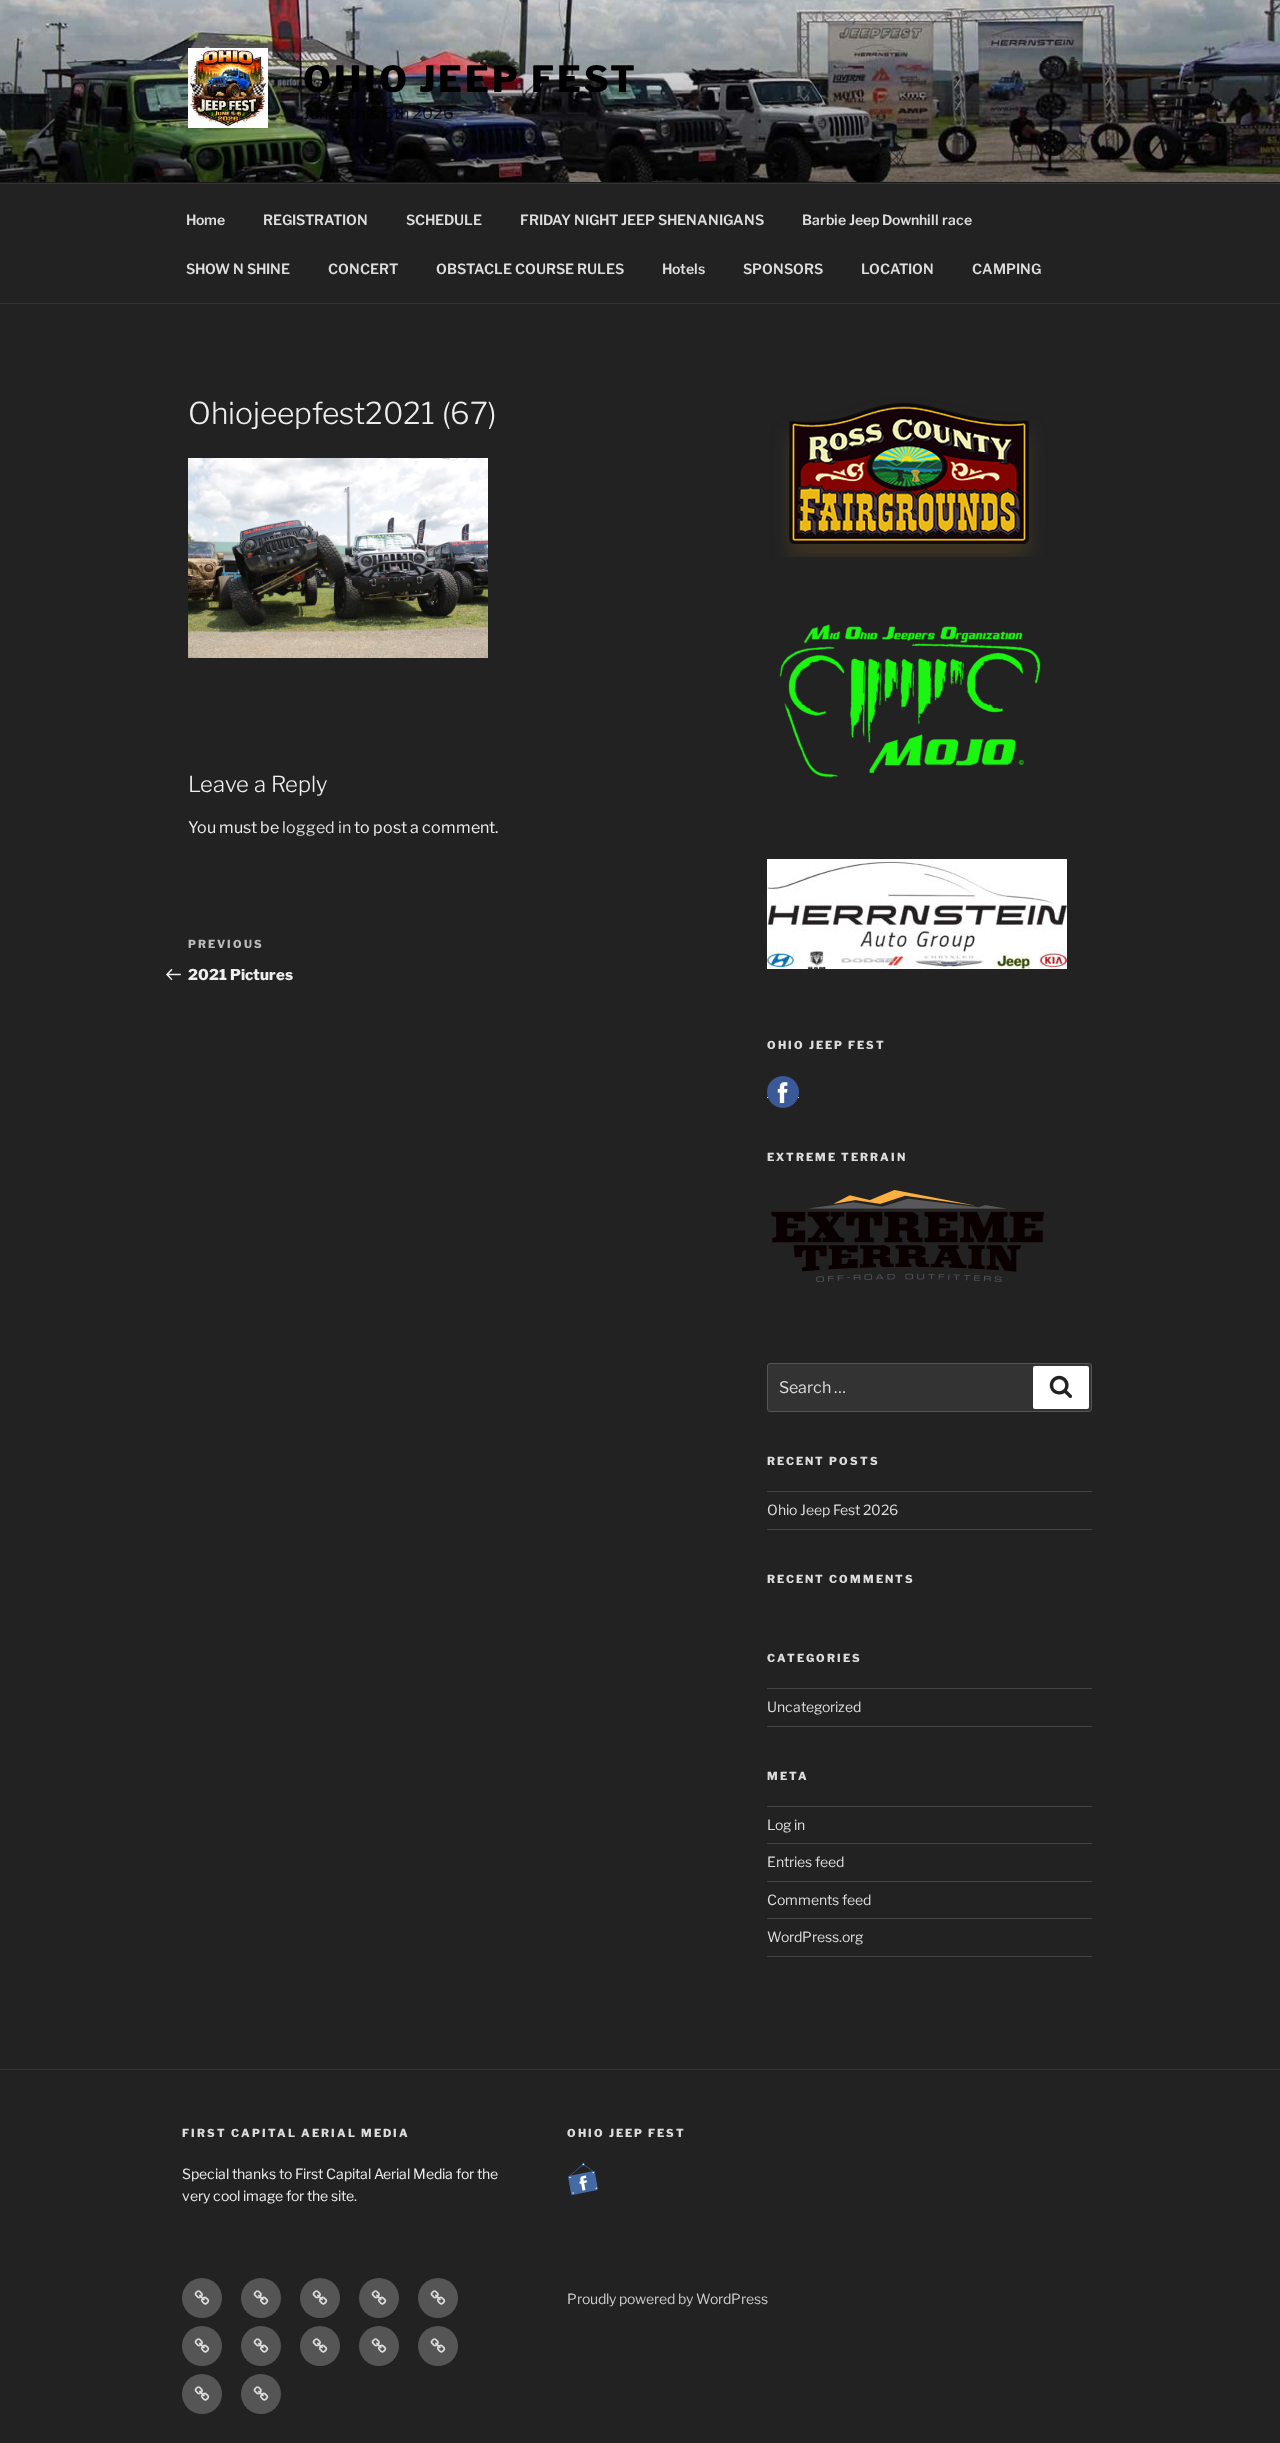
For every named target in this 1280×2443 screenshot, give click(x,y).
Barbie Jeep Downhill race (887, 219)
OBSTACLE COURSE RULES (530, 268)
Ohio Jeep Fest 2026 (832, 1509)
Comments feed (819, 1899)
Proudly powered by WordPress (667, 2298)
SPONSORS (783, 268)
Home (205, 219)
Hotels (683, 268)
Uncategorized (814, 1706)
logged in (316, 827)
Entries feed (805, 1861)
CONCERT (363, 268)
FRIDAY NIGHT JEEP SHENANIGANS (642, 219)
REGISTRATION (315, 219)
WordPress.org (815, 1936)
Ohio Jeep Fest (470, 79)
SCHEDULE (444, 219)
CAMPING (1006, 268)
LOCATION (897, 268)
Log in (786, 1824)
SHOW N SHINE (238, 268)
